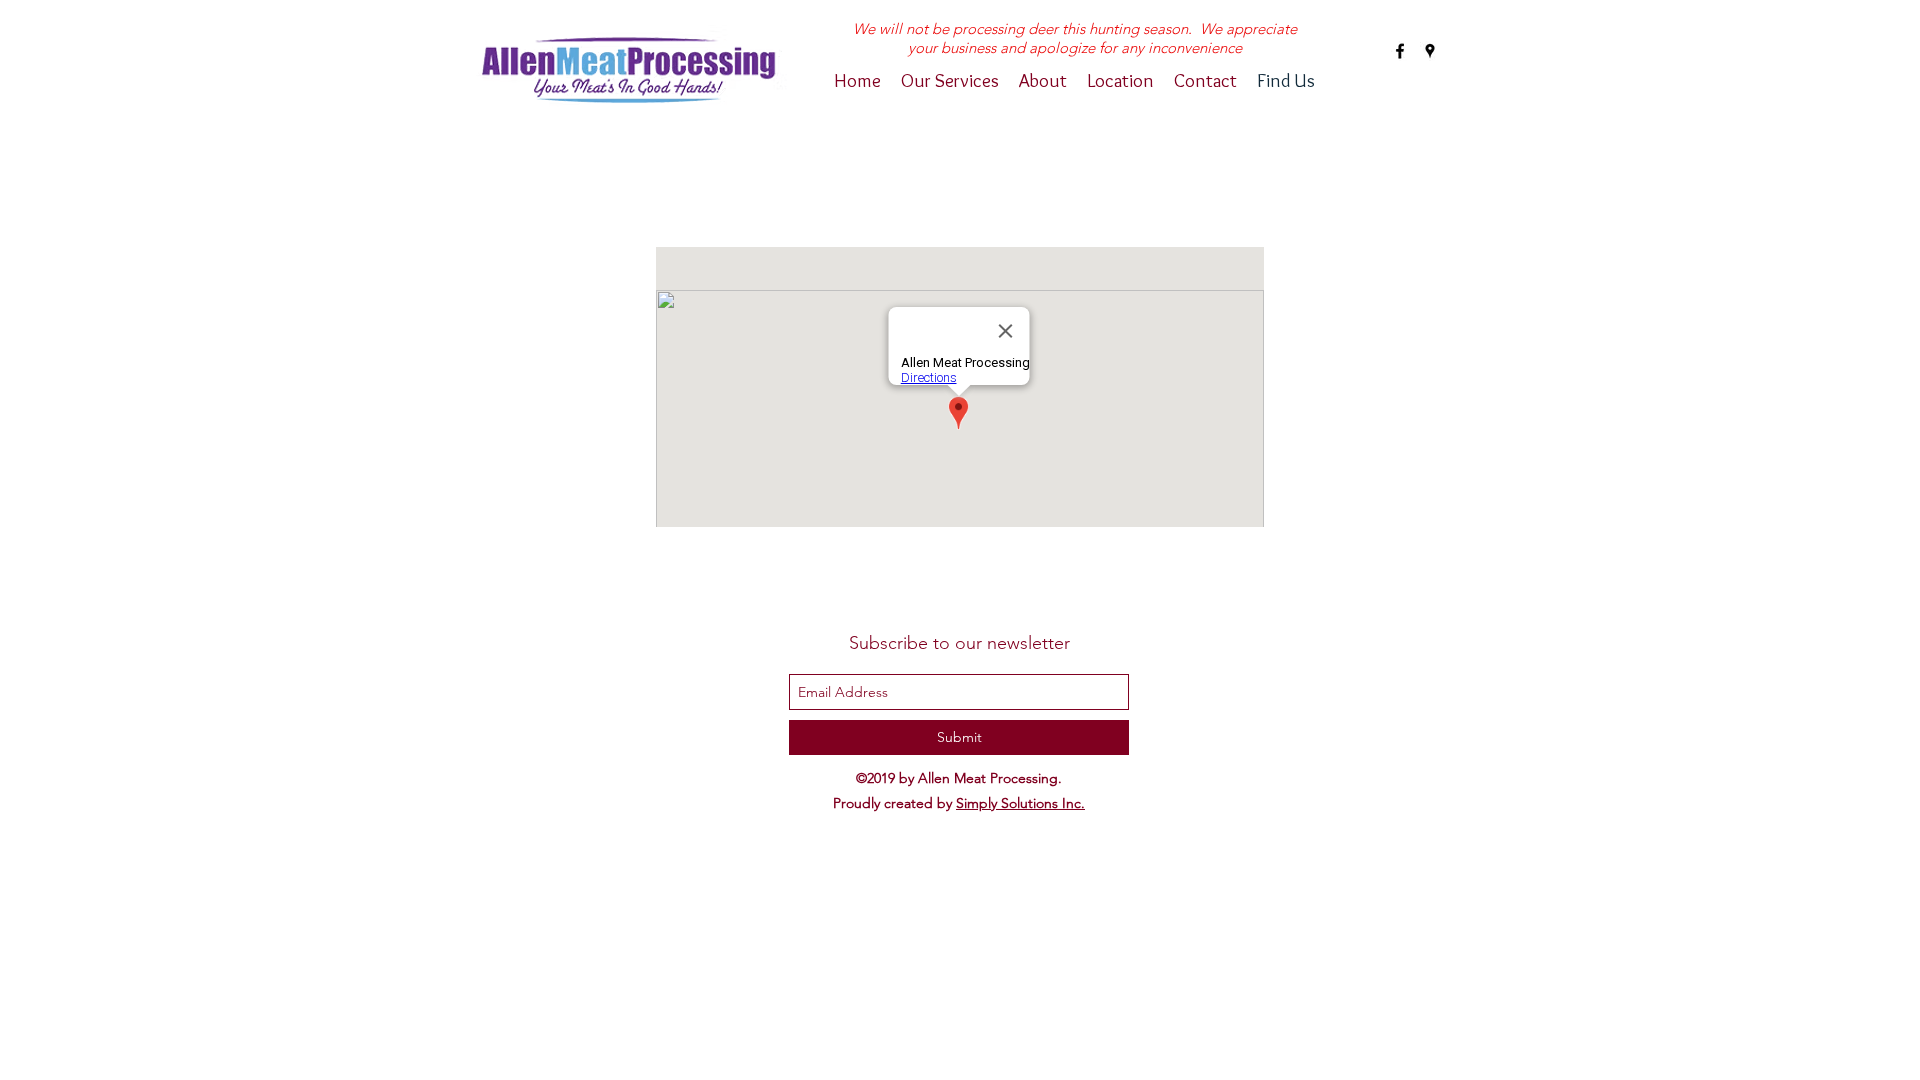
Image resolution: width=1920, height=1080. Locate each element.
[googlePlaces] (1430, 51)
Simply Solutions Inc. (1020, 803)
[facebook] (1400, 51)
